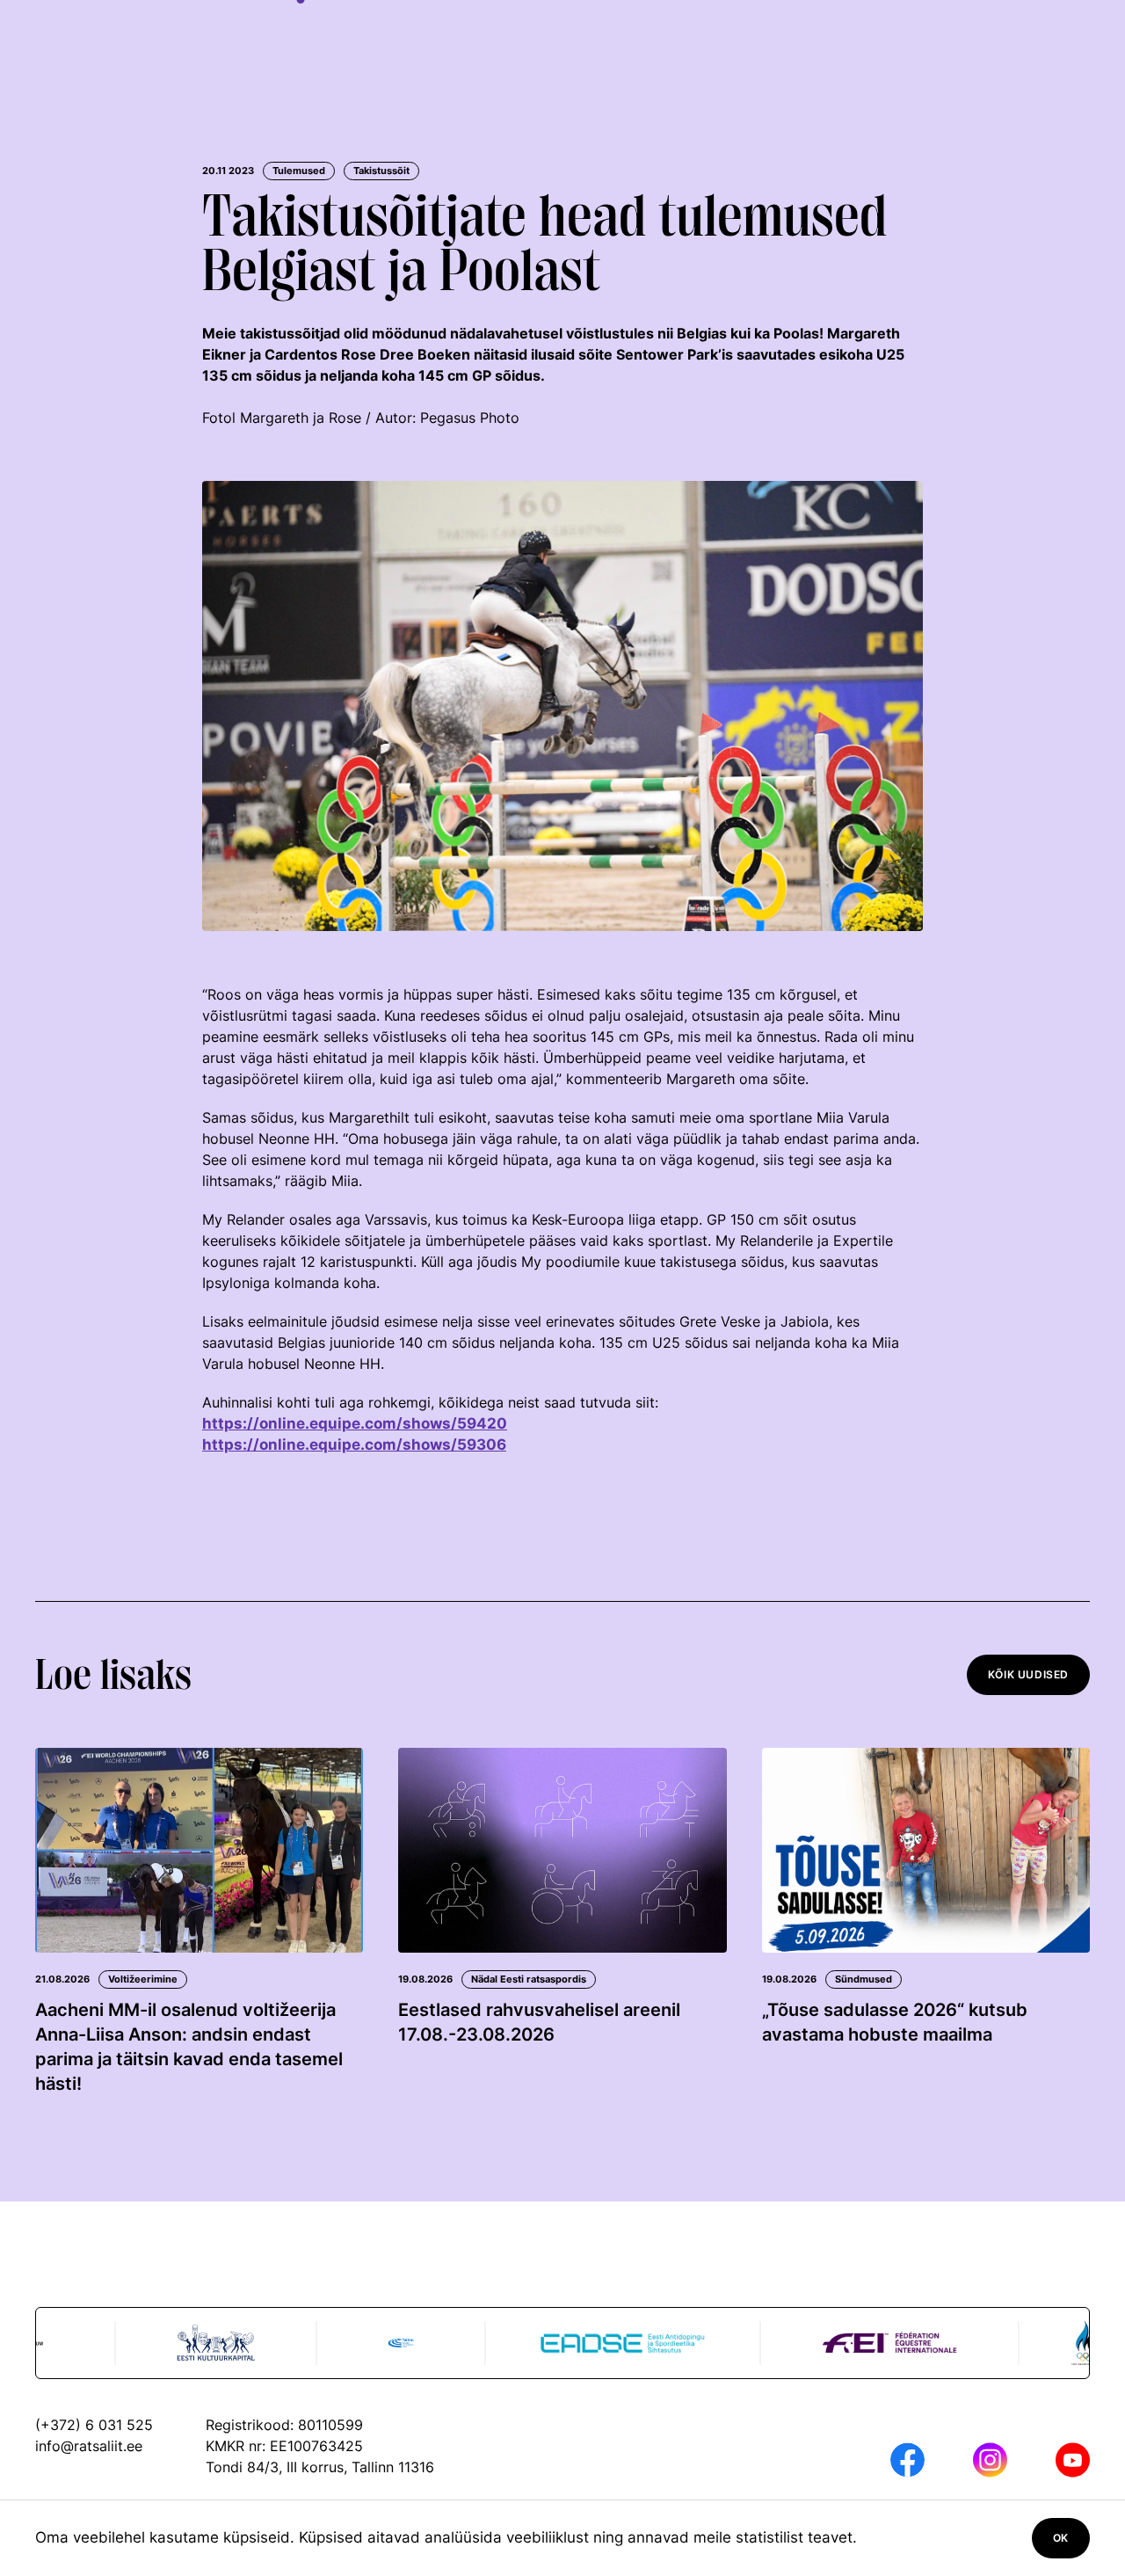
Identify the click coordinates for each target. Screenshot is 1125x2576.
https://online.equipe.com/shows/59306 (354, 1444)
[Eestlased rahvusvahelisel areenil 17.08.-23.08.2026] (562, 1850)
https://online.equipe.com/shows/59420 (355, 1423)
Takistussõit (381, 171)
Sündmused (864, 1979)
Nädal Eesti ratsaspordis (529, 1979)
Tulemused (299, 171)
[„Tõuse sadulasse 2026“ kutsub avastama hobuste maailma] (926, 1850)
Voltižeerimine (143, 1979)
